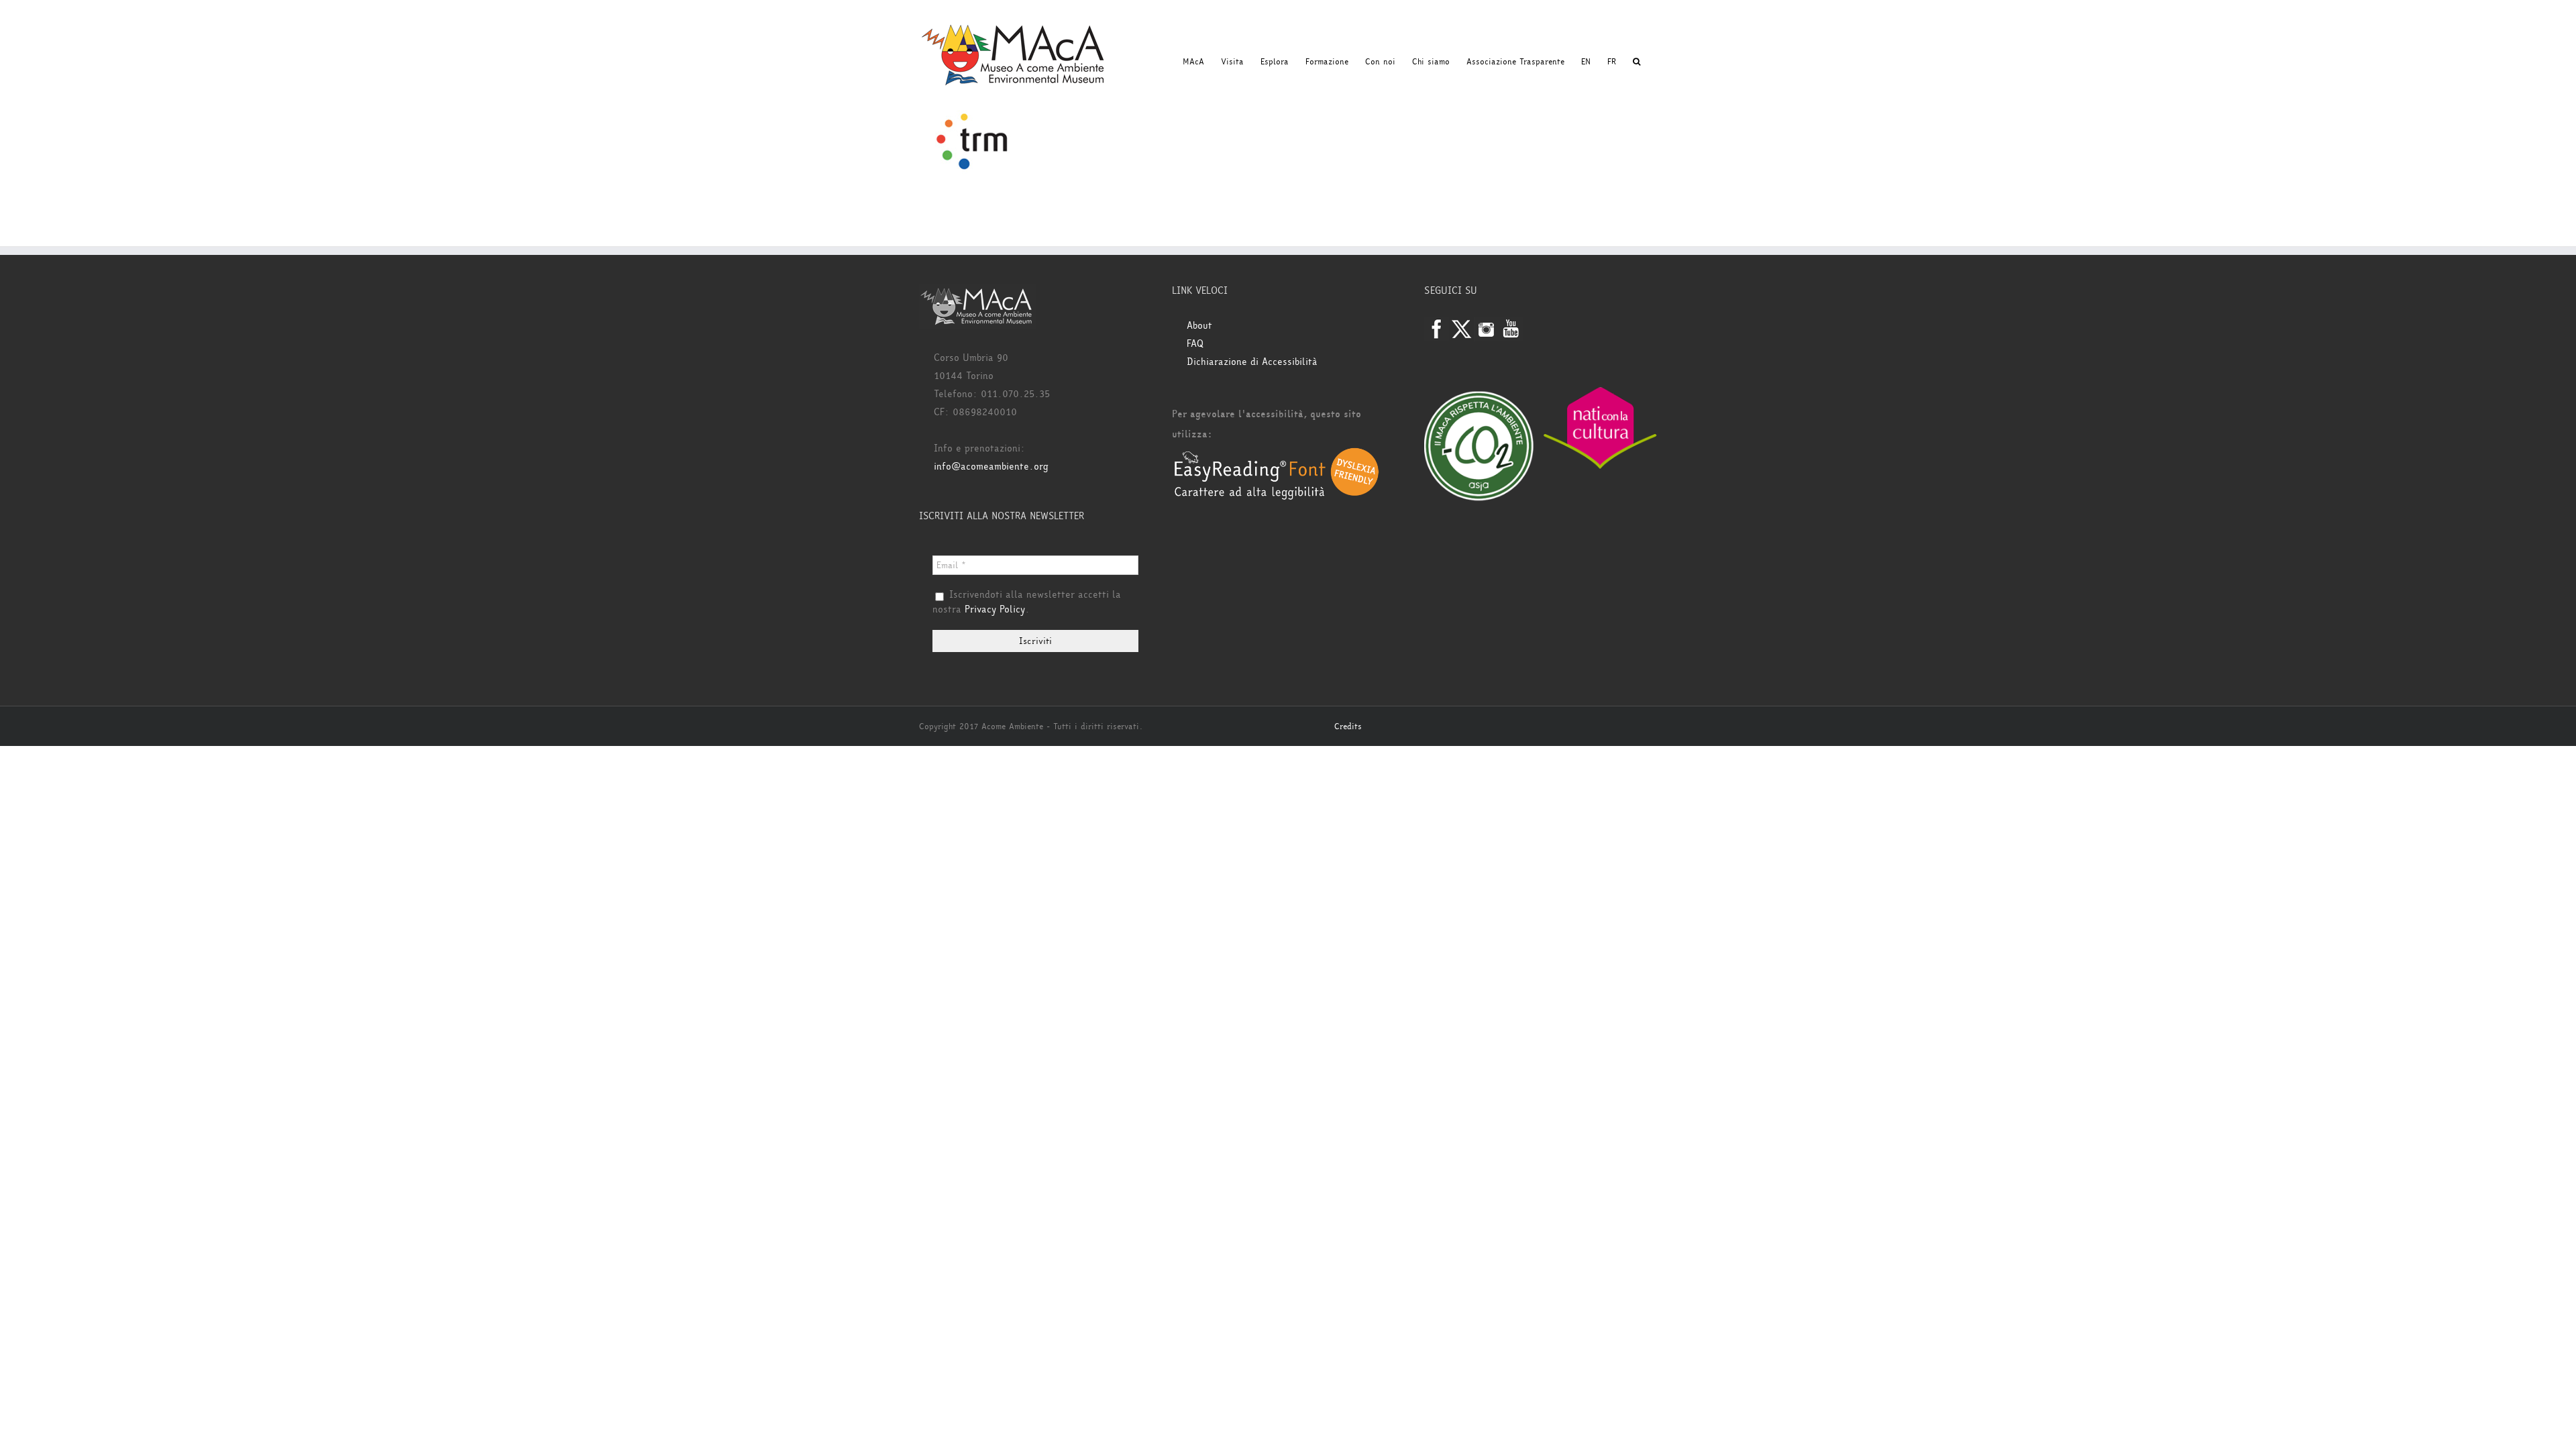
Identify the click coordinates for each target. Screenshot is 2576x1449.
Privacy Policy (995, 609)
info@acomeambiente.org (991, 467)
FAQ (1195, 344)
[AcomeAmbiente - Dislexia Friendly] (1277, 454)
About (1199, 326)
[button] (1636, 62)
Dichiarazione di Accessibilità (1252, 362)
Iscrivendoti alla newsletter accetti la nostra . (1027, 602)
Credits (1348, 727)
